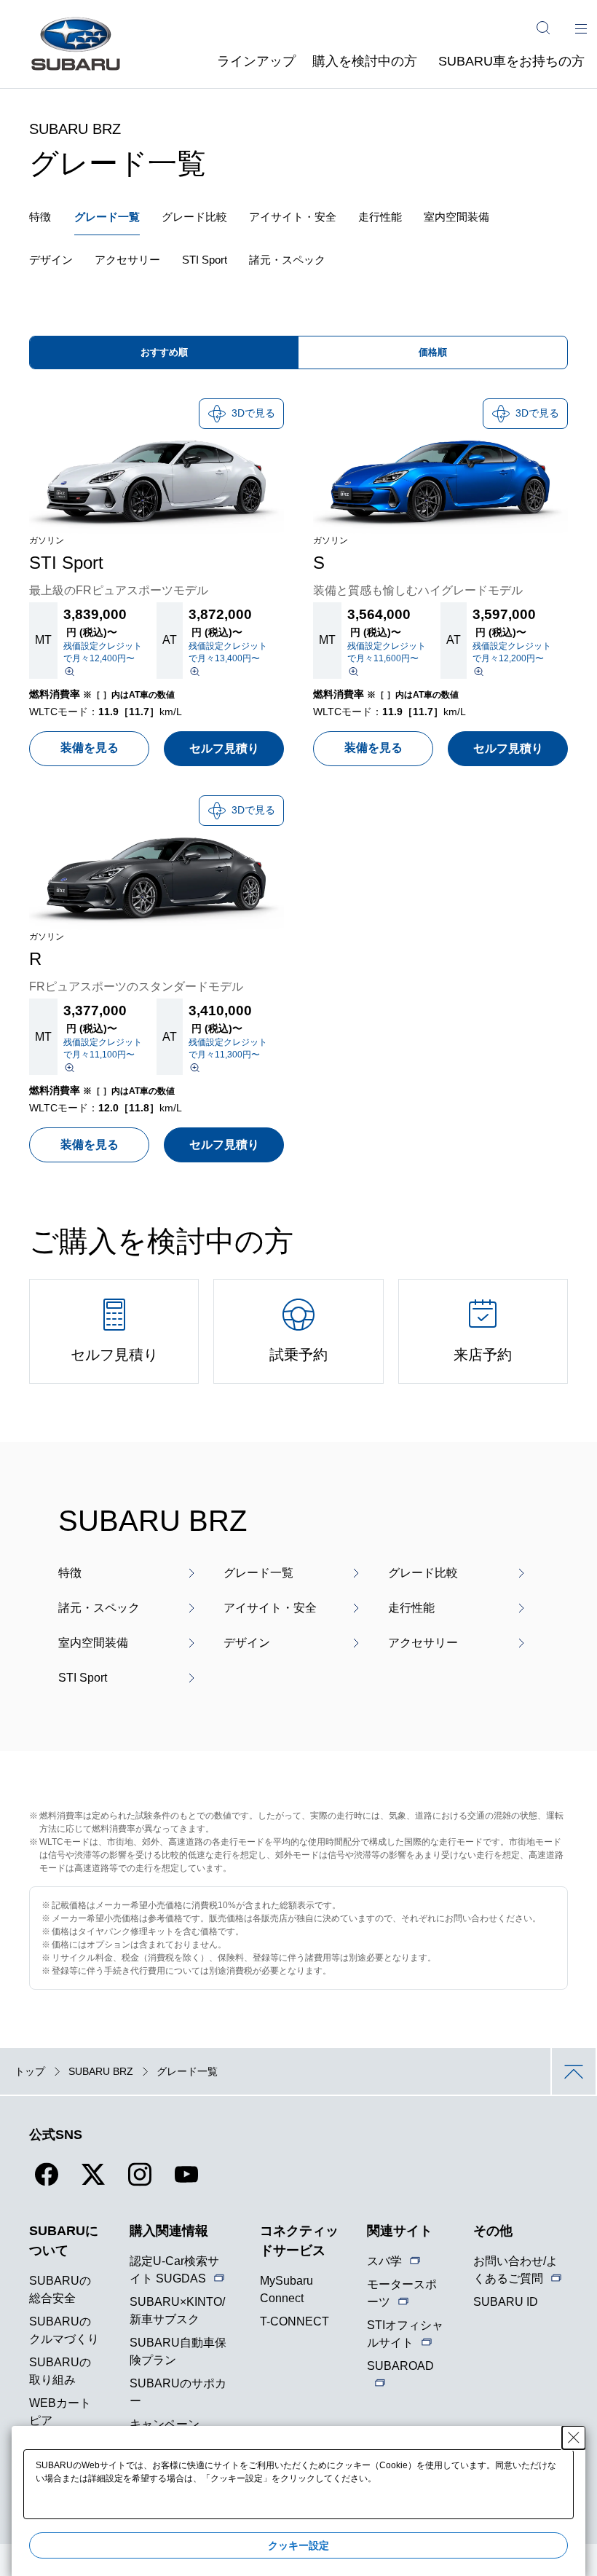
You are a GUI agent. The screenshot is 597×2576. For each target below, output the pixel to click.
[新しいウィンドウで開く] (47, 2183)
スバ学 (384, 2261)
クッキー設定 (298, 2545)
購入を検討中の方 (365, 61)
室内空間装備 (456, 217)
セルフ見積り (224, 748)
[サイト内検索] (543, 28)
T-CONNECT (294, 2321)
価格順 (433, 352)
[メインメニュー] (581, 28)
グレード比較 (194, 217)
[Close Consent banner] (574, 2438)
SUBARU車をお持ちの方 (511, 61)
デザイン (51, 260)
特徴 (40, 217)
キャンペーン (165, 2424)
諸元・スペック (287, 260)
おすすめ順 (164, 352)
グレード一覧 (107, 217)
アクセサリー (127, 260)
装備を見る (90, 748)
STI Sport (205, 260)
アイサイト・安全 (293, 217)
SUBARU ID (506, 2302)
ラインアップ (256, 61)
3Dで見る (253, 413)
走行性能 (380, 217)
